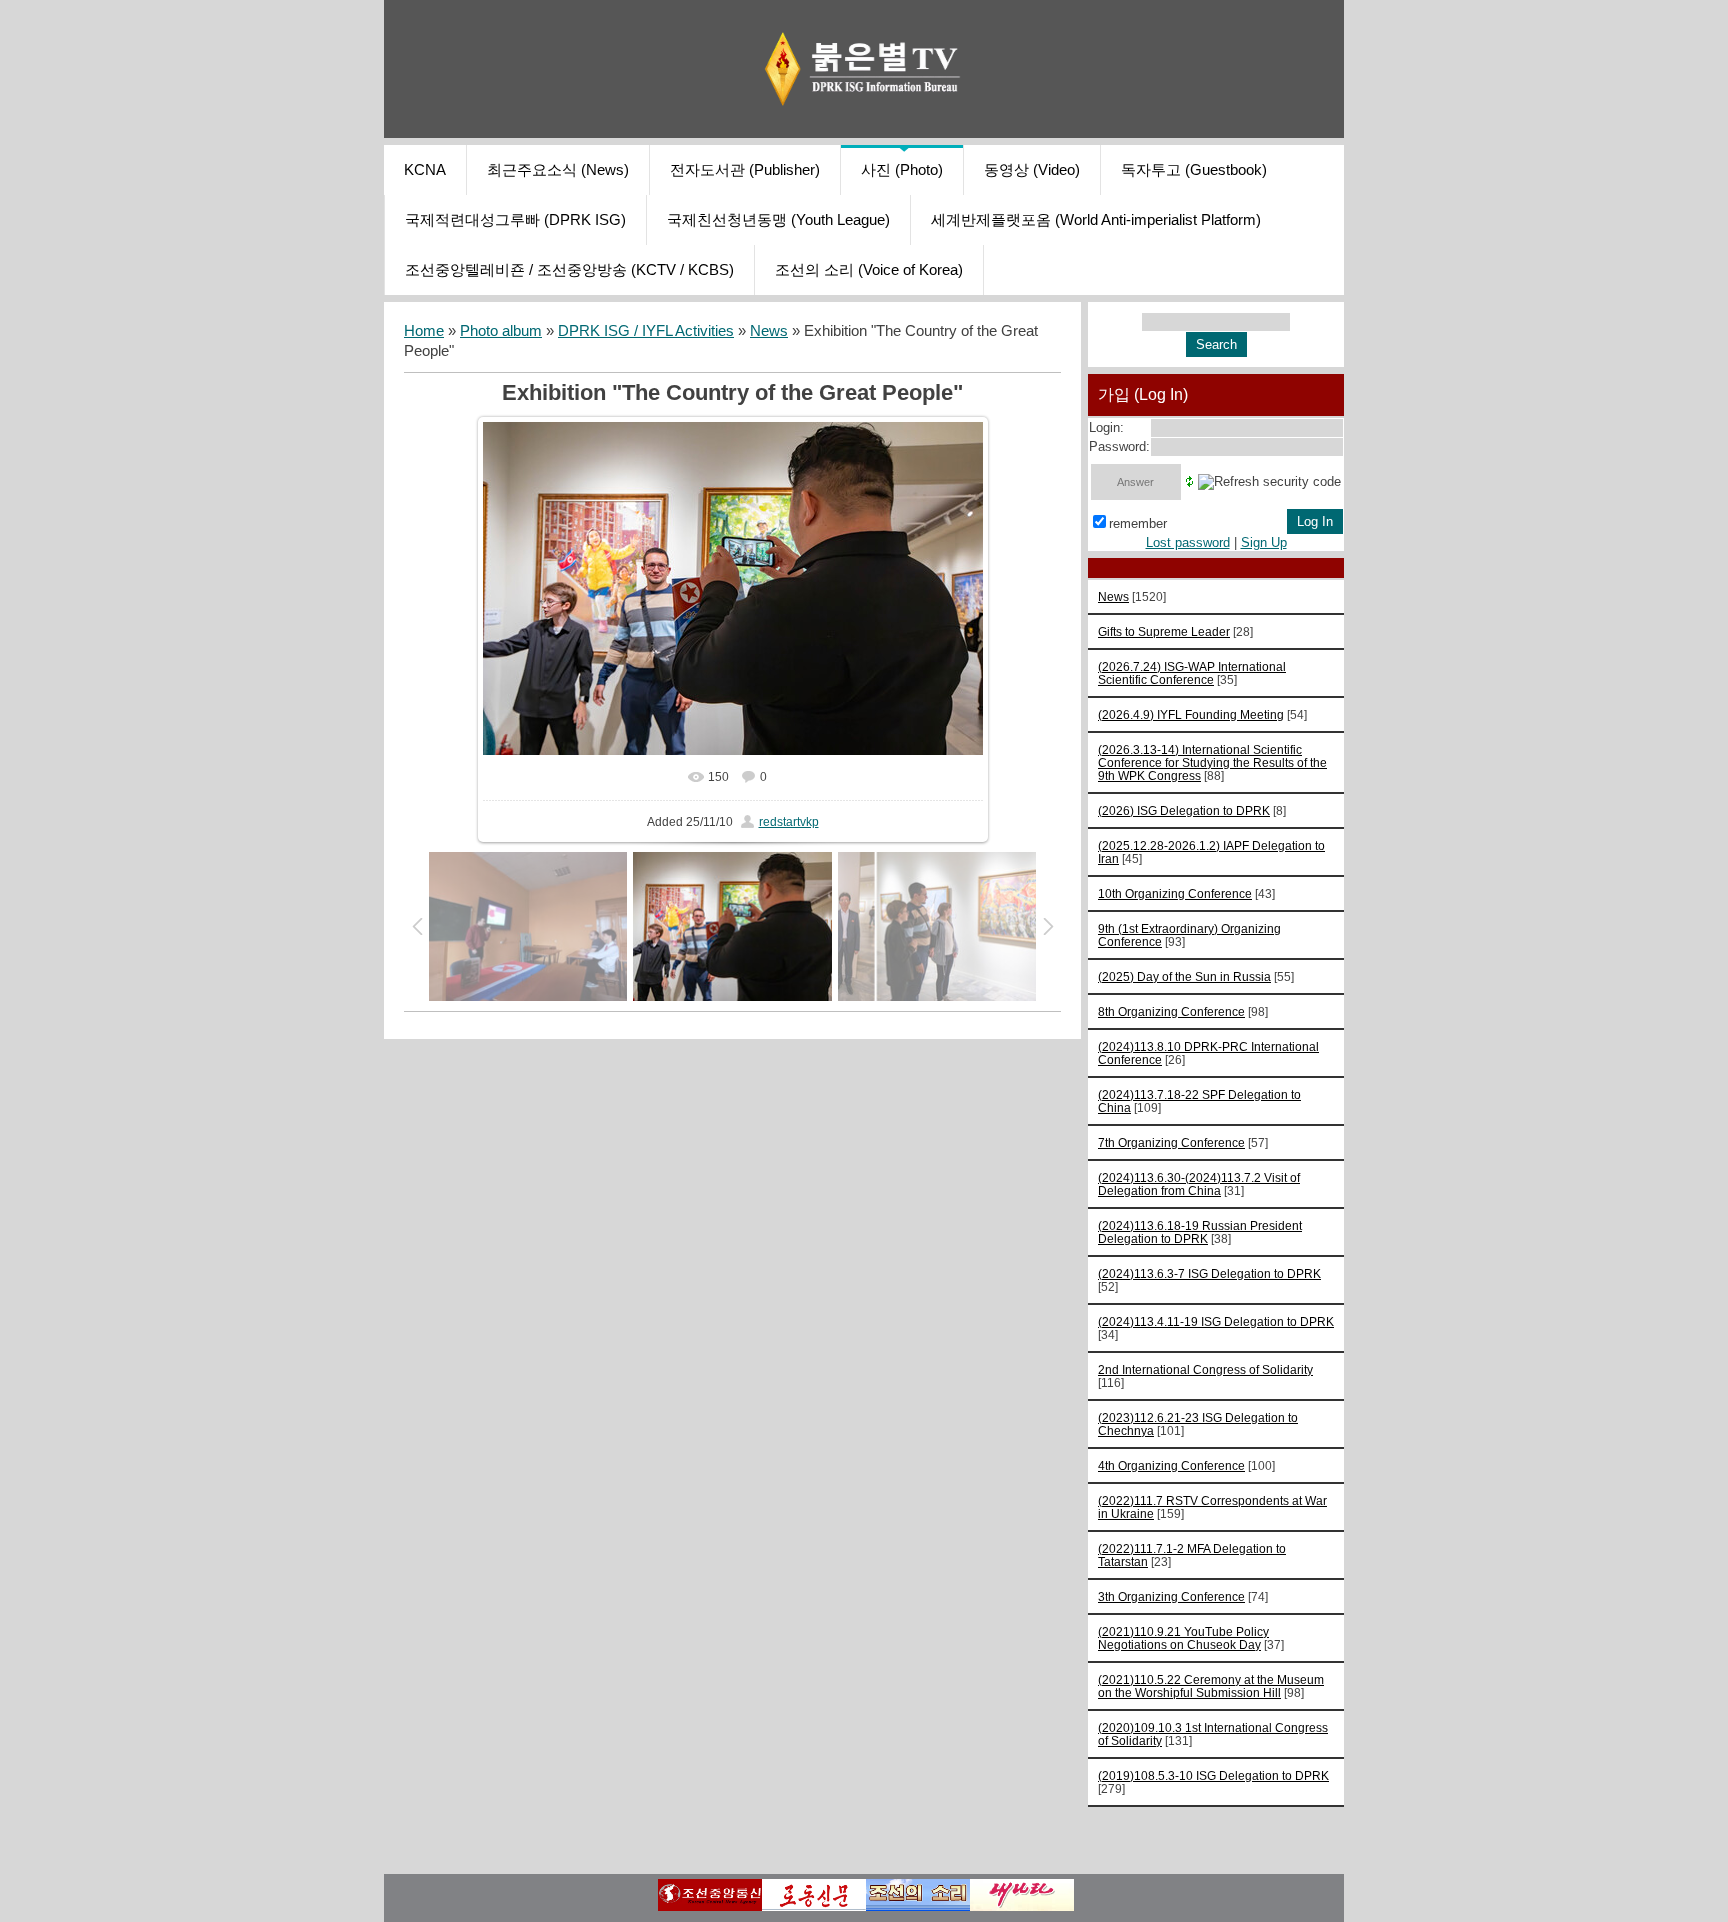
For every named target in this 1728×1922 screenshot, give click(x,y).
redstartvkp (789, 822)
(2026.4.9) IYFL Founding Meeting (1191, 714)
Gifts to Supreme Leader (1164, 631)
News (769, 331)
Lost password (1188, 542)
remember (1138, 523)
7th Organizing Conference (1171, 1142)
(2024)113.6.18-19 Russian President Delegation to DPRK (1200, 1232)
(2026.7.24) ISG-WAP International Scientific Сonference (1192, 673)
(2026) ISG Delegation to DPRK (1184, 810)
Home (424, 331)
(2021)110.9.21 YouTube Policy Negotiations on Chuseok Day (1183, 1638)
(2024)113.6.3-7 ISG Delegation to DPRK (1209, 1273)
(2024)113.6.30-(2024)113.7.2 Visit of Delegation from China (1199, 1184)
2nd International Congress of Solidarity (1205, 1369)
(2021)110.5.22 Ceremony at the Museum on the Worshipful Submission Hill (1211, 1686)
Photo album (501, 331)
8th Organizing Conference (1171, 1011)
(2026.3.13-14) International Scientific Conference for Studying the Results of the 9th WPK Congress (1212, 762)
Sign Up (1264, 542)
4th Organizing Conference (1171, 1465)
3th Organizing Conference (1171, 1596)
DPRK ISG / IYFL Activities (646, 331)
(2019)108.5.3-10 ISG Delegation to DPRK (1213, 1775)
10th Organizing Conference (1175, 893)
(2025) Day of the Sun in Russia (1184, 976)
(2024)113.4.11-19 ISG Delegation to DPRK (1216, 1321)
